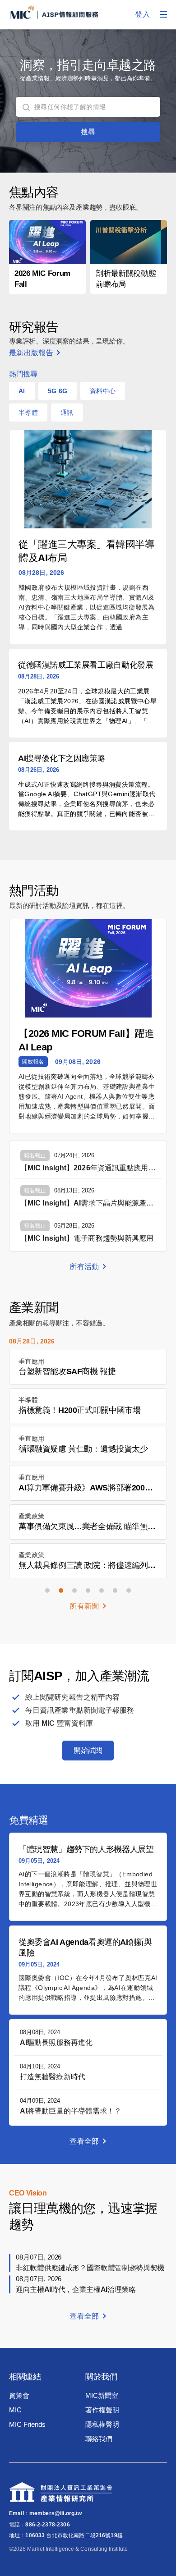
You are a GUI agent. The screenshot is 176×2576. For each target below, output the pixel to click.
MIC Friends (27, 2424)
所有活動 (84, 1267)
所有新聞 (84, 1606)
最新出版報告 (31, 353)
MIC (15, 2410)
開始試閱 (88, 1750)
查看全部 (84, 2141)
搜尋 (88, 132)
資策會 (19, 2395)
